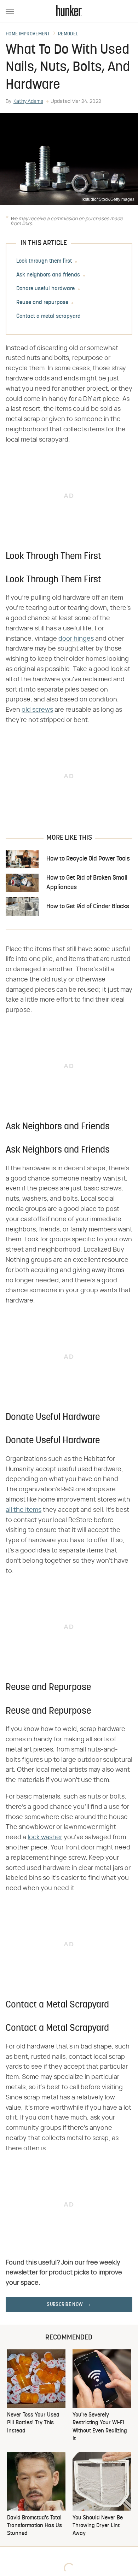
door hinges (76, 639)
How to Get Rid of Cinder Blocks (88, 907)
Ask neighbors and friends (48, 275)
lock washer (45, 1837)
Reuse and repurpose (42, 303)
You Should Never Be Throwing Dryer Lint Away (98, 2526)
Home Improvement (28, 34)
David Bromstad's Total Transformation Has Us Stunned (34, 2526)
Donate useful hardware (45, 289)
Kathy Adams (28, 101)
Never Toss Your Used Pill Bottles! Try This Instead (33, 2423)
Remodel (68, 34)
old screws (37, 710)
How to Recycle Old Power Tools (88, 859)
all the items (24, 1510)
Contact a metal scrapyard (48, 316)
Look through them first (44, 261)
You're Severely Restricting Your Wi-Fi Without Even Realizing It (100, 2427)
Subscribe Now (65, 2305)
